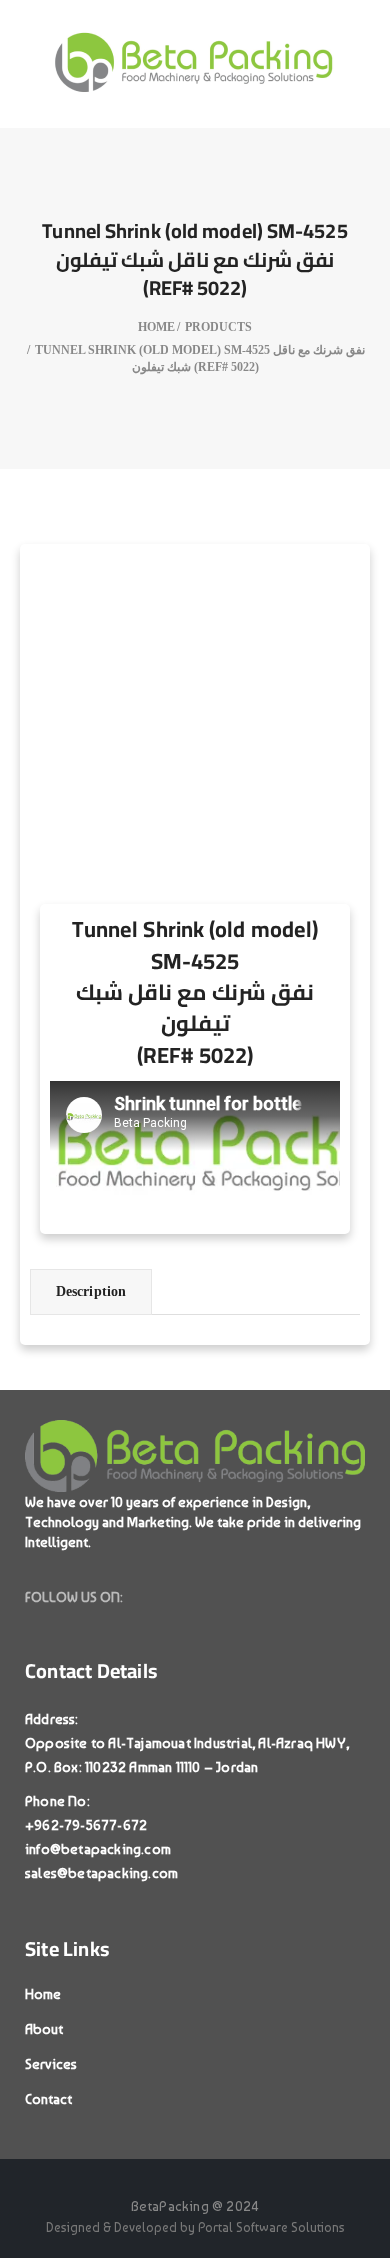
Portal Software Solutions (271, 2227)
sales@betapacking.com (101, 1873)
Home (43, 1994)
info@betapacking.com (98, 1849)
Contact (48, 2099)
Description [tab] (91, 1291)
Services (51, 2064)
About (44, 2029)
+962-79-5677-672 (86, 1825)
